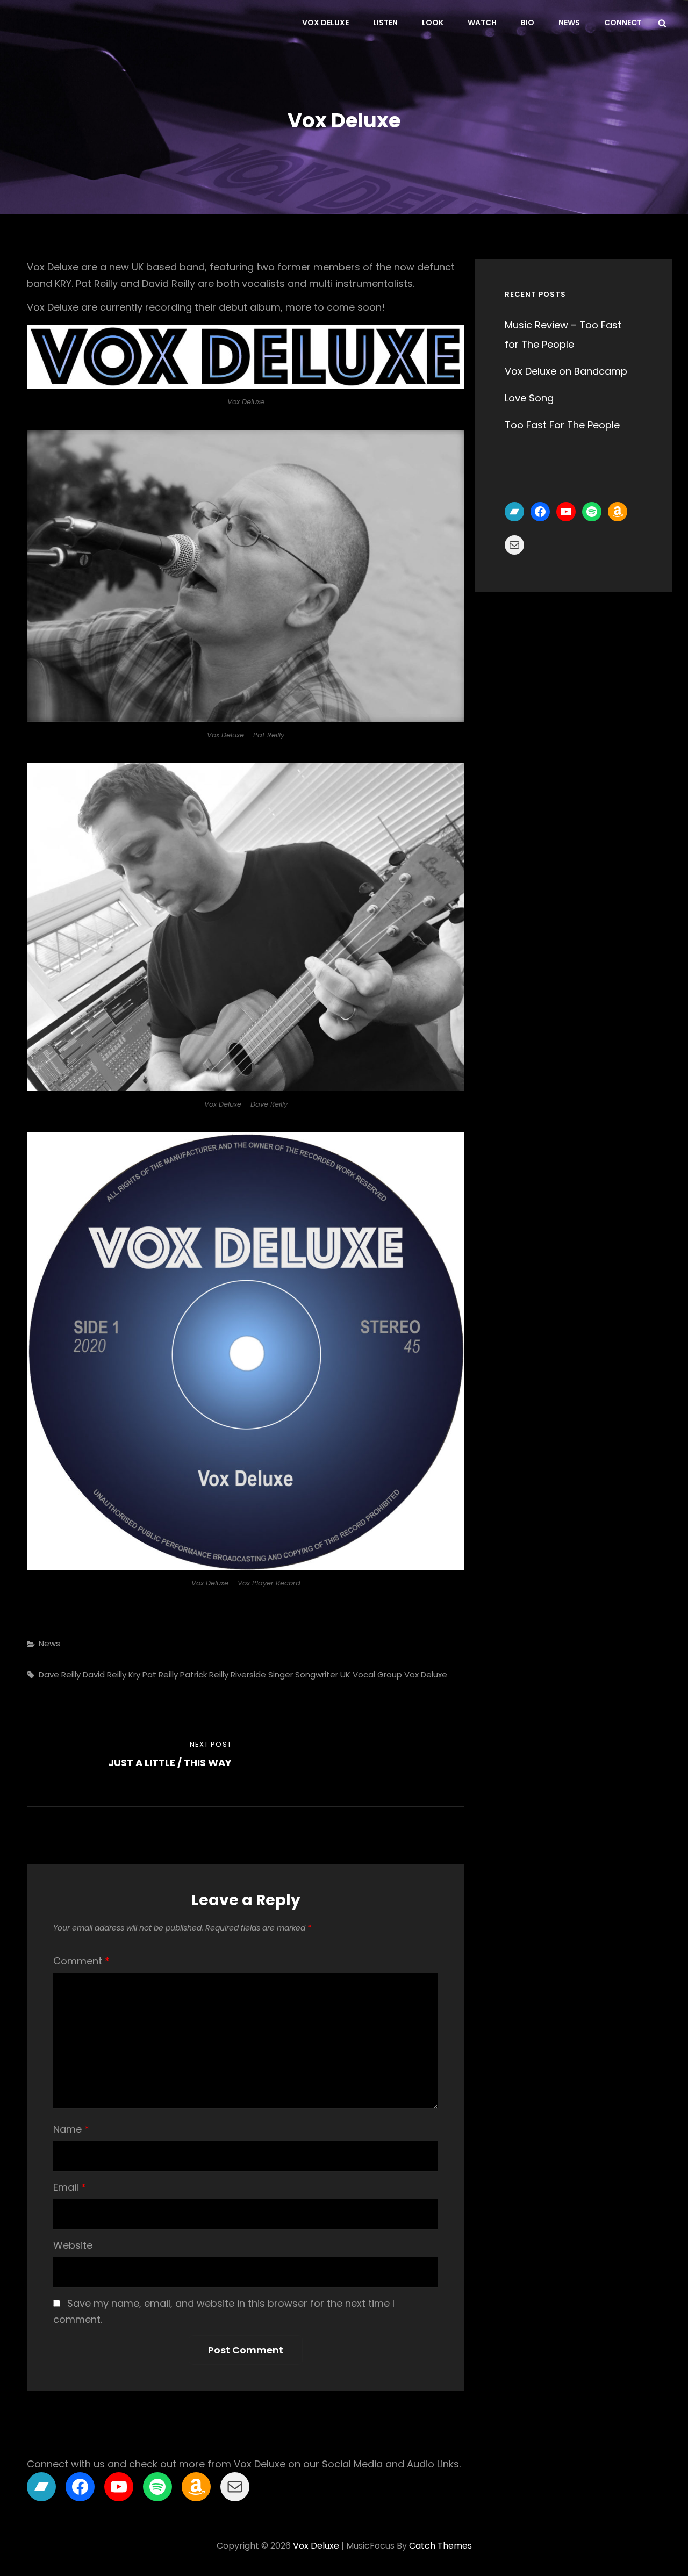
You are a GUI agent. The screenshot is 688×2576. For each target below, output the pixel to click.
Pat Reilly (160, 1674)
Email (70, 2187)
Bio (528, 23)
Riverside (248, 1674)
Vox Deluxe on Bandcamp (566, 371)
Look (433, 23)
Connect (623, 23)
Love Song (529, 398)
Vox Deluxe (325, 23)
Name (71, 2129)
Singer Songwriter (303, 1674)
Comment (81, 1961)
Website (73, 2245)
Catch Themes (440, 2546)
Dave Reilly (60, 1674)
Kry (134, 1674)
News (569, 23)
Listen (385, 23)
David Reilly (105, 1674)
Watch (482, 23)
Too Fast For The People (562, 425)
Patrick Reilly (204, 1674)
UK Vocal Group (371, 1674)
